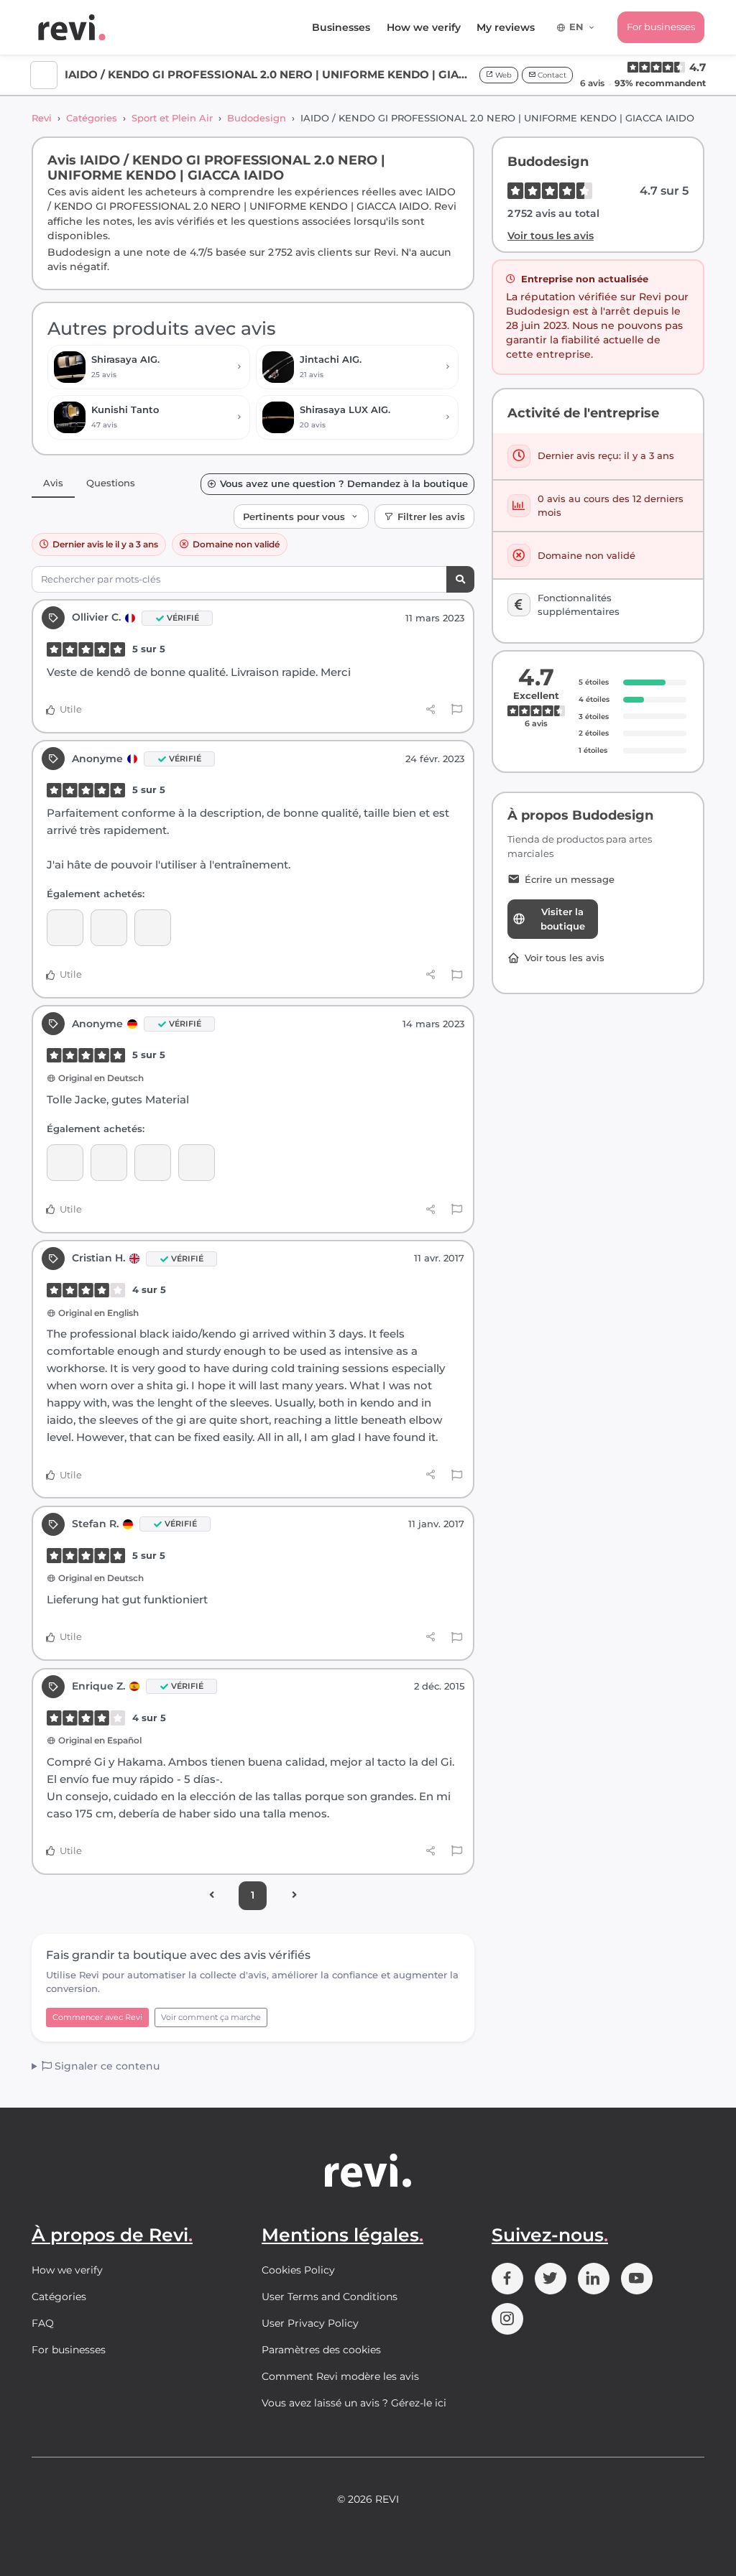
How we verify (424, 27)
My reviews (506, 27)
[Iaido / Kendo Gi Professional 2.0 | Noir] (65, 928)
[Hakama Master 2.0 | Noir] (153, 928)
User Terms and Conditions (330, 2297)
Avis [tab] (53, 483)
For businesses (661, 27)
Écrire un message (570, 880)
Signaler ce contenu (106, 2066)
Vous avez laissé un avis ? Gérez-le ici (354, 2403)
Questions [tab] (111, 483)
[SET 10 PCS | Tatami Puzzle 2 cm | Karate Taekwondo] (109, 1163)
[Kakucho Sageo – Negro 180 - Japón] (153, 1163)
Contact (551, 75)
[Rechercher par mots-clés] (460, 579)
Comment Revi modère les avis (340, 2376)
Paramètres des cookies (321, 2350)
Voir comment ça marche (211, 2017)
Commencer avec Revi (97, 2017)
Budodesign (257, 118)
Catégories (92, 118)
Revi (42, 118)
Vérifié (183, 618)
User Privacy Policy (310, 2323)
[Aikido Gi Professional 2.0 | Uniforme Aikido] (197, 1163)
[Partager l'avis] (431, 710)
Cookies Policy (298, 2270)
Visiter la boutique (563, 919)
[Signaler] (457, 710)
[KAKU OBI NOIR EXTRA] (109, 928)
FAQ (43, 2323)
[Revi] (72, 27)
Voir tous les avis (551, 236)
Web (502, 75)
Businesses (341, 27)
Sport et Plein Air (172, 118)
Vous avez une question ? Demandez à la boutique (344, 484)
